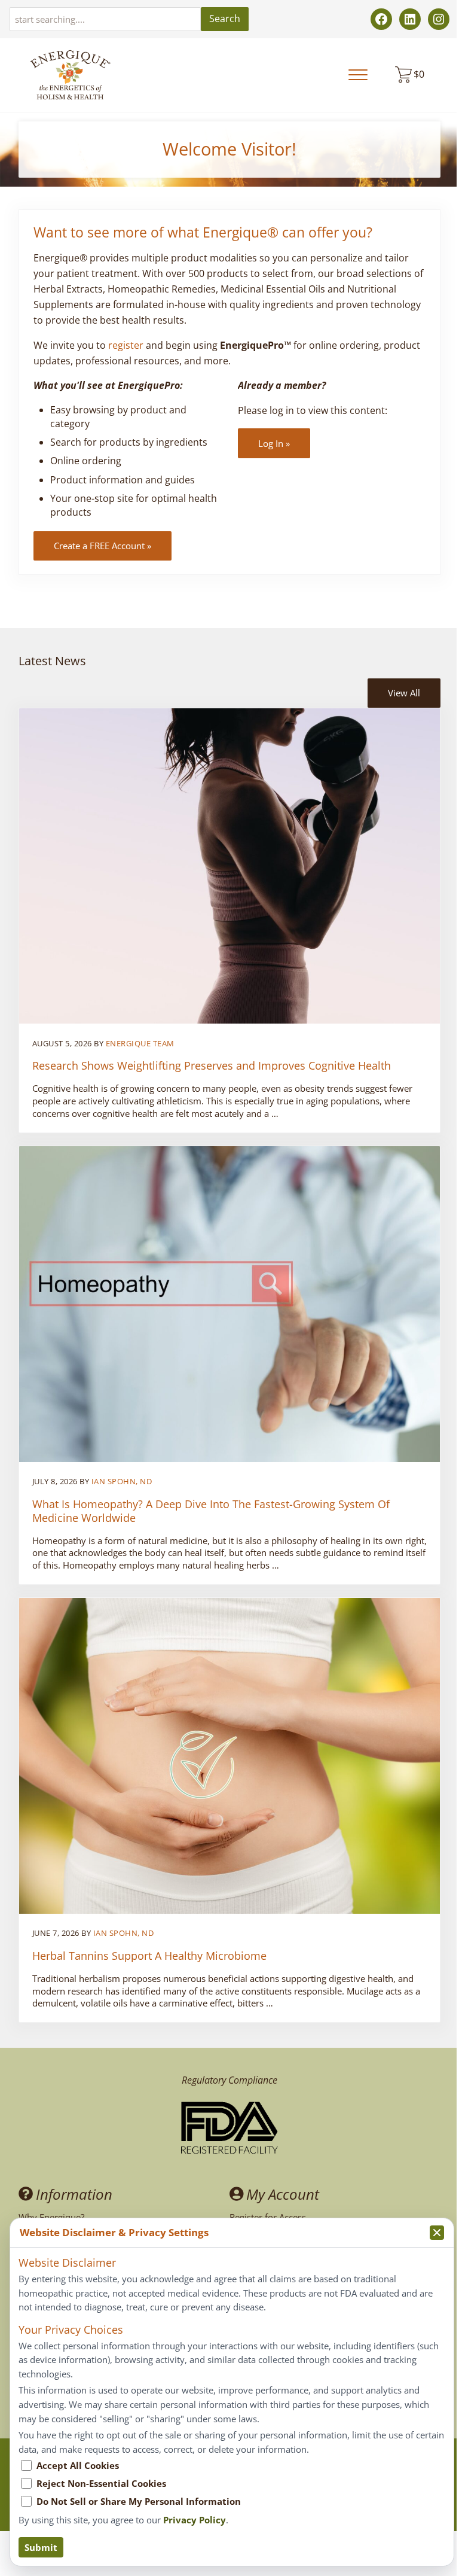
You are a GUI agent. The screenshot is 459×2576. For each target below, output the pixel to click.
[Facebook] (381, 19)
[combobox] (105, 19)
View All (404, 693)
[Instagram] (439, 19)
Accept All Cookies (78, 2465)
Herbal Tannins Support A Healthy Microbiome (149, 1956)
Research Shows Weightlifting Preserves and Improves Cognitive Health (212, 1066)
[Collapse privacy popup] (437, 2233)
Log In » (274, 443)
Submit (41, 2547)
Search (225, 19)
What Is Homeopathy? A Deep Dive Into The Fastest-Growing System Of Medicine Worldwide (211, 1511)
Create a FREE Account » (102, 546)
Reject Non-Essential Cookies (101, 2483)
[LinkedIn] (410, 19)
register (126, 345)
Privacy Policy (195, 2520)
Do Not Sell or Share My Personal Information (139, 2501)
